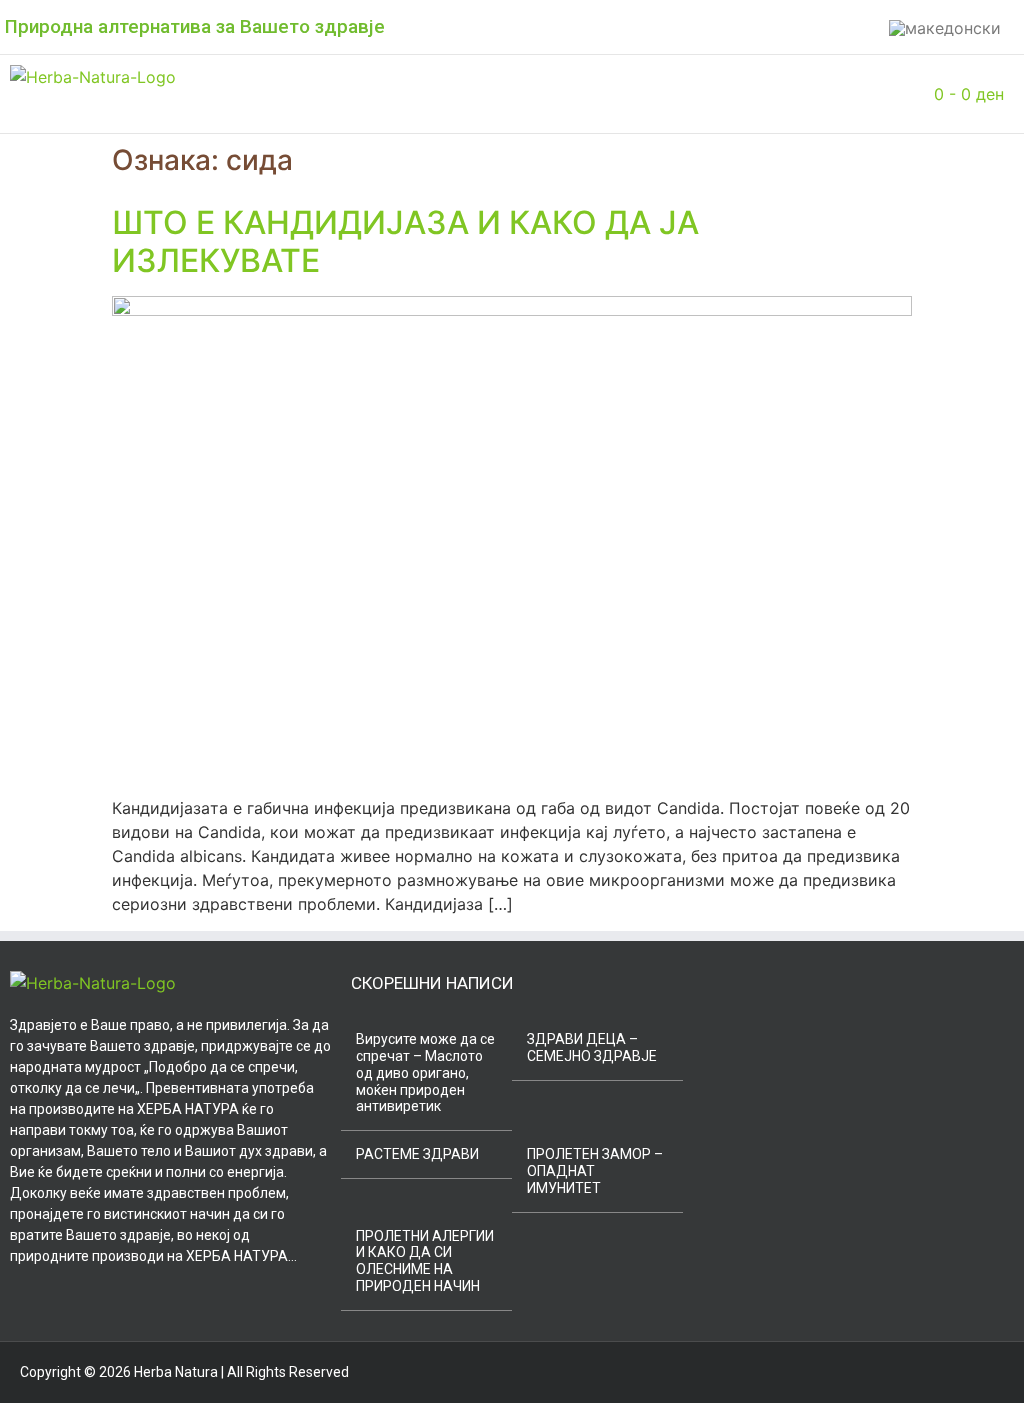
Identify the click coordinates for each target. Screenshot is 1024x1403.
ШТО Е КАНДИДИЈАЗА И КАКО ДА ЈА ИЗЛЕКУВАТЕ (405, 241)
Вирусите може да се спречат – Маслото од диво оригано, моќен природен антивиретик (425, 1072)
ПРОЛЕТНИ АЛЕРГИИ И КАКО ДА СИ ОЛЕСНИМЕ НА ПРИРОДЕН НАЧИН (425, 1261)
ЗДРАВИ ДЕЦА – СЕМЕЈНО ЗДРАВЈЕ (592, 1047)
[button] (287, 94)
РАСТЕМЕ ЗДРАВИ (417, 1154)
